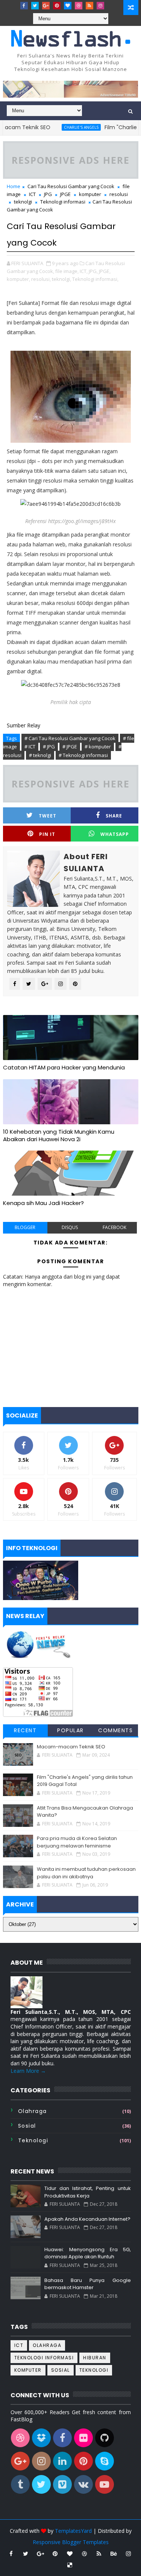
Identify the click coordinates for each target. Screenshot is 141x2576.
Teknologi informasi (63, 202)
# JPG (49, 747)
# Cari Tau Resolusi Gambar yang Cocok (70, 738)
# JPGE (70, 747)
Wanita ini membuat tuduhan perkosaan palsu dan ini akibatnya (86, 1873)
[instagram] (100, 6)
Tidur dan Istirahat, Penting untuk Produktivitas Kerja (88, 2192)
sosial (27, 2126)
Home (14, 186)
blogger (25, 1227)
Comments (115, 1730)
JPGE (65, 194)
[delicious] (70, 2565)
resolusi (119, 194)
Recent (25, 1730)
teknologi (33, 2140)
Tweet (48, 816)
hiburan (95, 2358)
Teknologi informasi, (95, 279)
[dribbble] (79, 6)
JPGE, (105, 271)
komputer (90, 194)
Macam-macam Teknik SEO (71, 1747)
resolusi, (41, 279)
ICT (32, 194)
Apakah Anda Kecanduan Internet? (87, 2219)
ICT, (84, 271)
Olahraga (33, 2111)
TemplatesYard (73, 2531)
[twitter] (35, 6)
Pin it (47, 834)
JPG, (93, 271)
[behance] (114, 2553)
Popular (70, 1730)
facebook (114, 1227)
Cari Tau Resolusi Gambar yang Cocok (71, 186)
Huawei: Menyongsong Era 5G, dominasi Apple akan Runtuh (88, 2253)
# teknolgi (40, 755)
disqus (70, 1227)
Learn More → (28, 2071)
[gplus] (46, 6)
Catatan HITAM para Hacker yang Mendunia (64, 1067)
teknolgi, (61, 279)
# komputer (98, 747)
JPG (48, 194)
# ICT (30, 747)
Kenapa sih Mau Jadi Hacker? (43, 1203)
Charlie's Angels (62, 127)
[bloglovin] (68, 6)
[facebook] (24, 6)
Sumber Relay (23, 725)
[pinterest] (57, 6)
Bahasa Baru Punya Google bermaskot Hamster (88, 2284)
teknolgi (23, 202)
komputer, (18, 279)
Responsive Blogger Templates (71, 2542)
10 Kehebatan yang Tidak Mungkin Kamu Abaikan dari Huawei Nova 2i (59, 1135)
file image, (67, 271)
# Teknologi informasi (83, 755)
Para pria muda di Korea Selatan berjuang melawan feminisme (77, 1842)
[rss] (89, 6)
